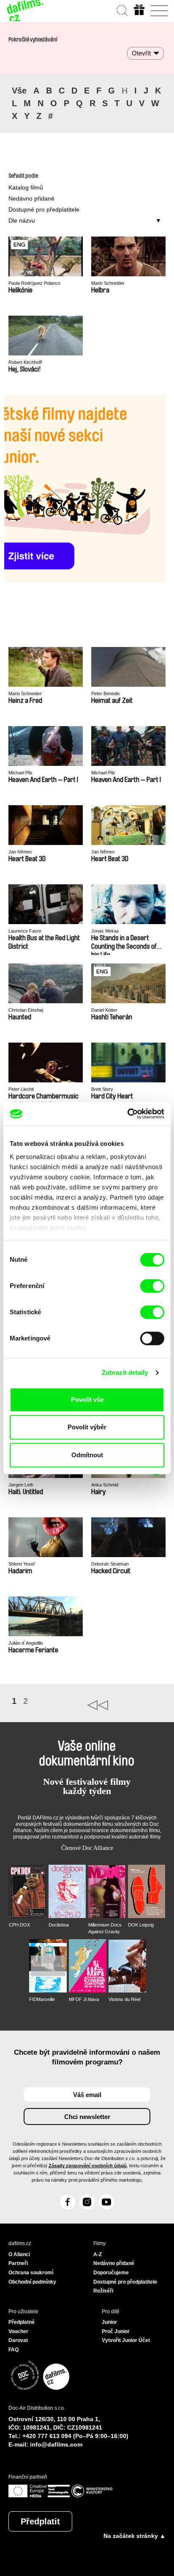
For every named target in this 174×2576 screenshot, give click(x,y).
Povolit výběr (87, 1427)
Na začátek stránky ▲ (135, 2536)
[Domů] (25, 11)
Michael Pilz (20, 773)
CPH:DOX (19, 1925)
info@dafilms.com (56, 2444)
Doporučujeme (111, 2273)
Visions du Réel (124, 1999)
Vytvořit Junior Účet (126, 2340)
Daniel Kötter (104, 1010)
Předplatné (22, 2322)
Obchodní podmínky (32, 2282)
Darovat (18, 2340)
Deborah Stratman (110, 1564)
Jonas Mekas (105, 931)
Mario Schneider (108, 283)
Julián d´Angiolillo (26, 1643)
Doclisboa (59, 1925)
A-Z (98, 2254)
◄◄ (126, 1705)
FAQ (14, 2350)
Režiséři (103, 2291)
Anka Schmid (105, 1485)
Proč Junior (116, 2331)
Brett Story (102, 1089)
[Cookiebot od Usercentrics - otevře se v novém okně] (127, 1114)
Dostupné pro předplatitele (44, 209)
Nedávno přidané (31, 198)
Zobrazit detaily (125, 1372)
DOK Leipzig (141, 1925)
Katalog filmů (26, 187)
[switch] (152, 1286)
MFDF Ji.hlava (84, 1999)
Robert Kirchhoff (25, 362)
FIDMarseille (42, 1999)
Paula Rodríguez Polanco (34, 283)
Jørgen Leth (21, 1485)
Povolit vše (87, 1399)
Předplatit (40, 2521)
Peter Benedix (106, 694)
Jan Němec (20, 852)
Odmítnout (87, 1455)
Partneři (18, 2263)
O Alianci (19, 2254)
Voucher (18, 2331)
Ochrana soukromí (31, 2273)
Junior (109, 2322)
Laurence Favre (25, 931)
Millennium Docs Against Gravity (105, 1928)
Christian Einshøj (26, 1010)
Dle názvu (22, 220)
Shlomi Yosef (22, 1564)
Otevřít (141, 53)
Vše (19, 91)
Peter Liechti (21, 1089)
